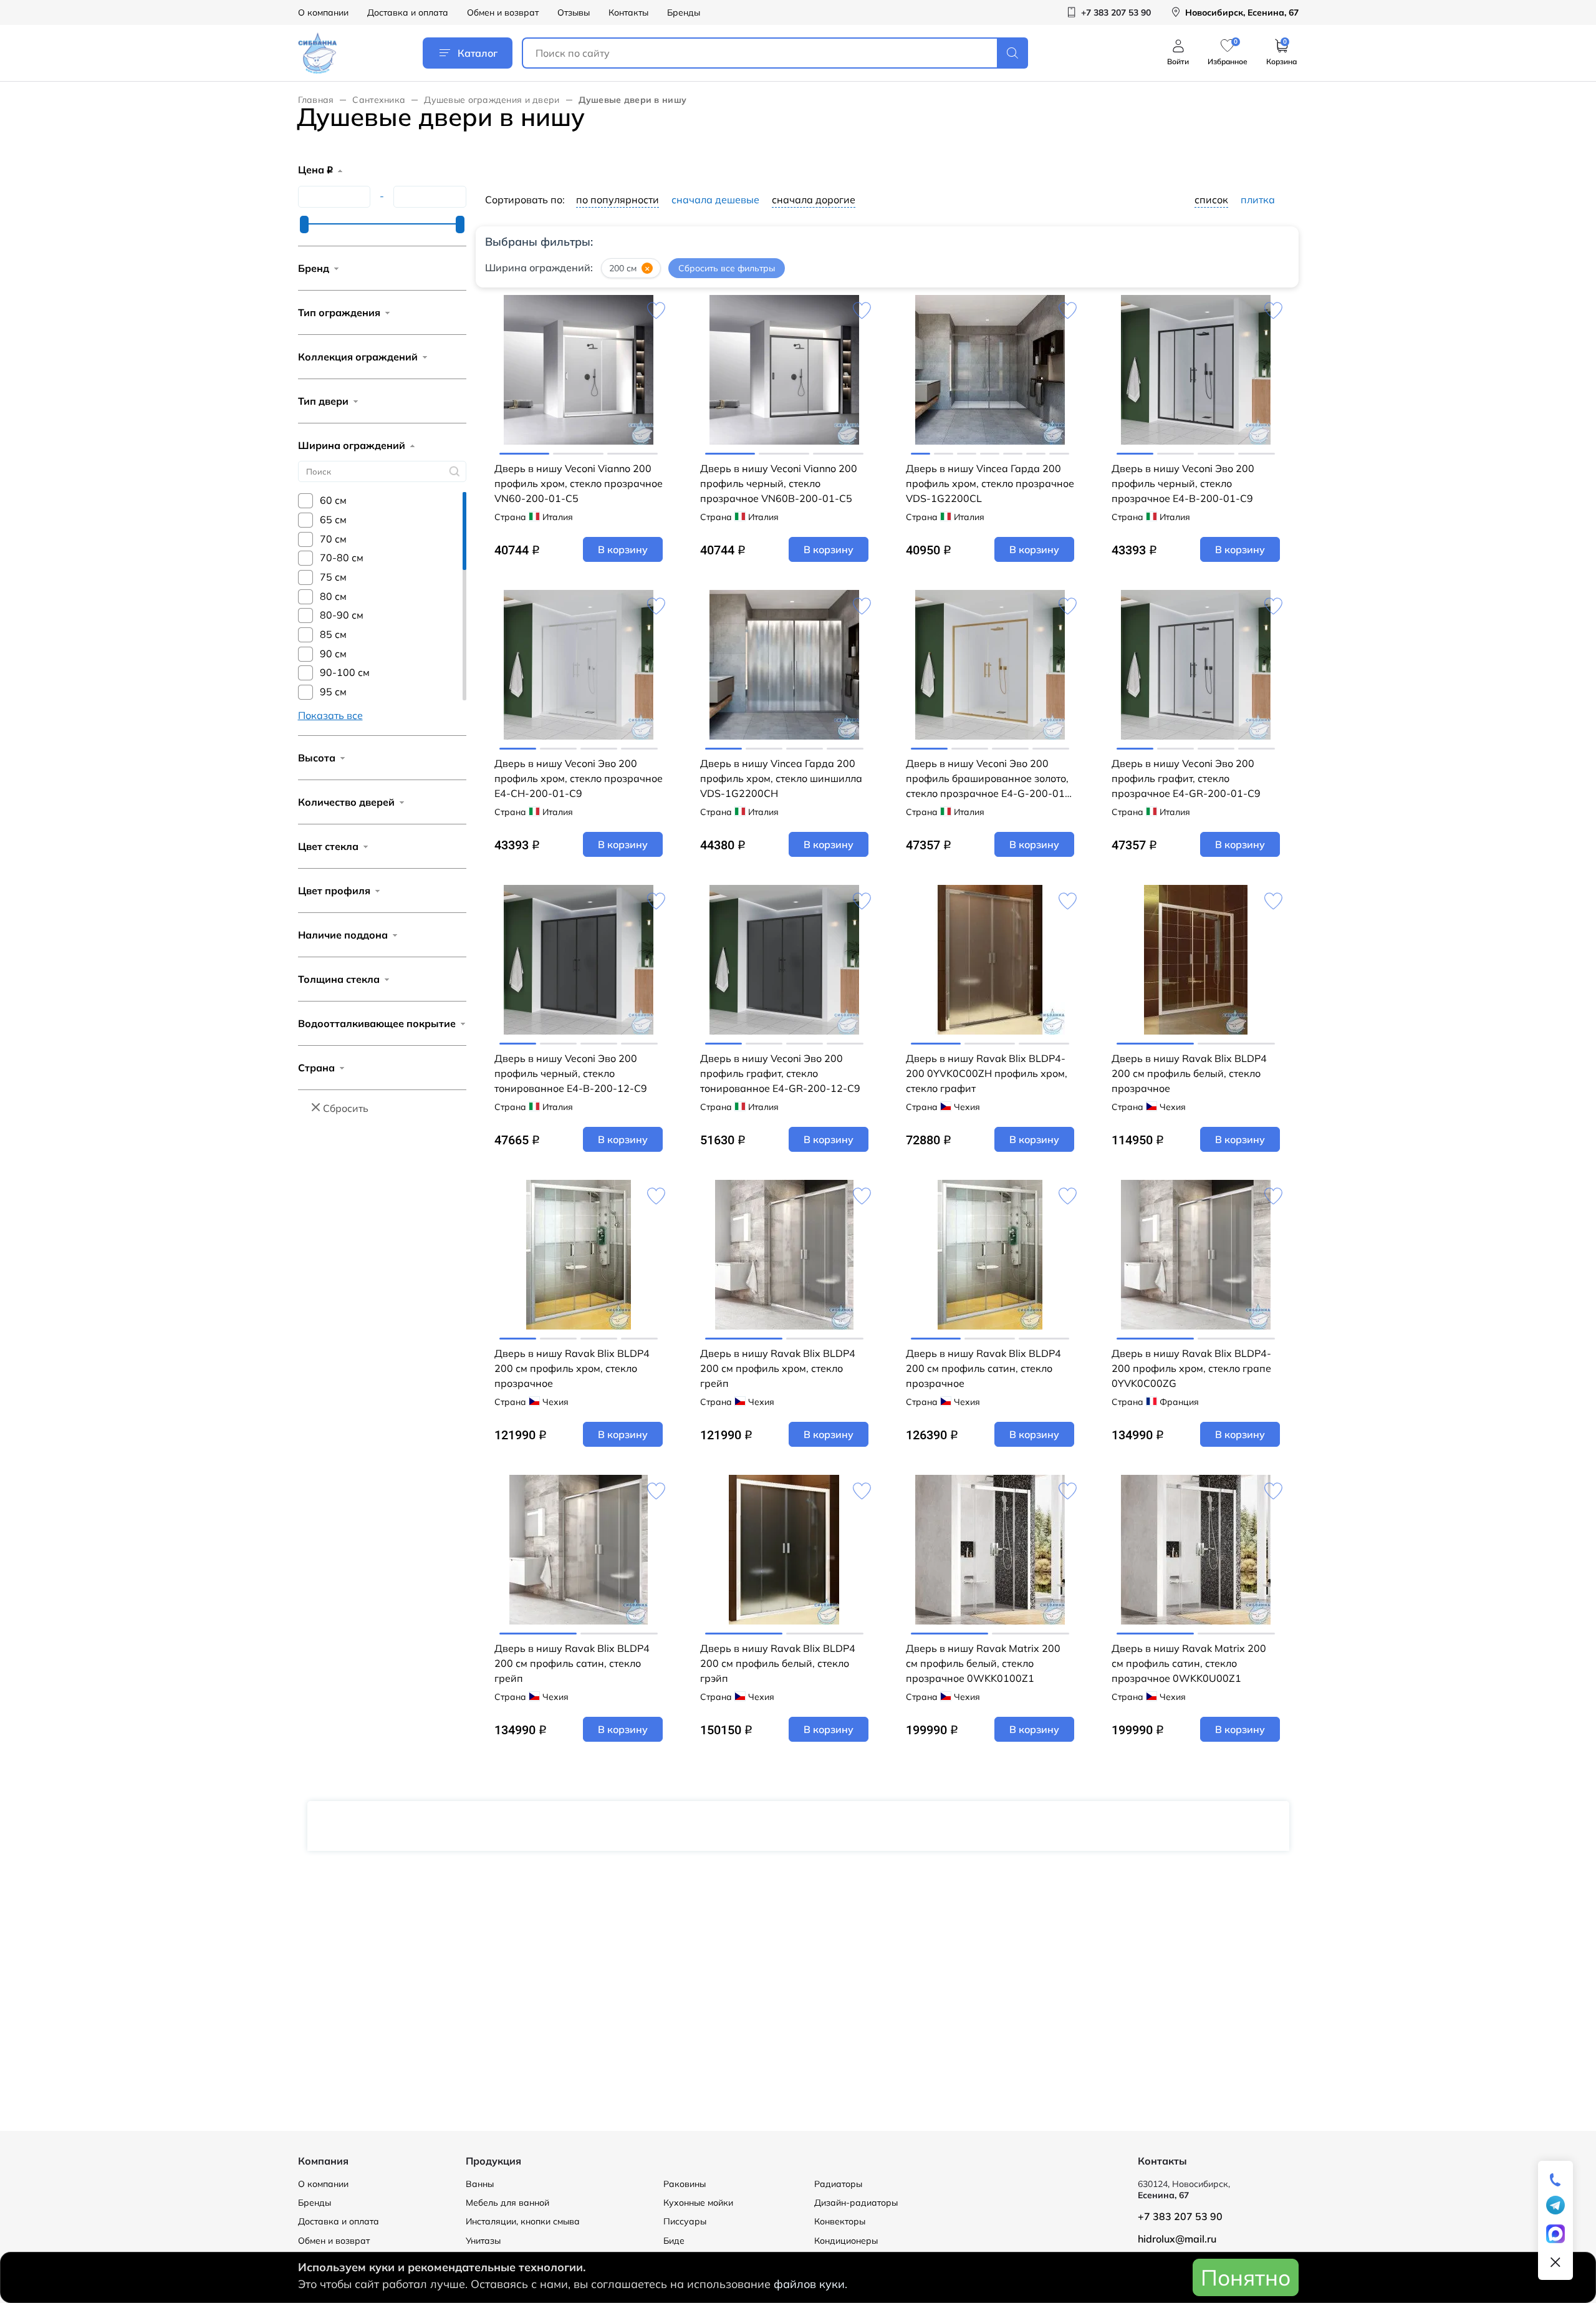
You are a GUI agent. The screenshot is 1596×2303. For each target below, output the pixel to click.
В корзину (623, 549)
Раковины (685, 2184)
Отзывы (574, 12)
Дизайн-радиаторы (856, 2203)
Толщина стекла (339, 979)
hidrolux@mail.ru (1177, 2239)
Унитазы (483, 2241)
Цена (315, 170)
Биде (674, 2241)
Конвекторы (840, 2221)
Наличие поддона (343, 935)
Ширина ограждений (352, 445)
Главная (316, 100)
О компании (323, 12)
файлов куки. (810, 2284)
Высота (317, 758)
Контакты (628, 12)
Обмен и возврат (503, 12)
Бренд (314, 268)
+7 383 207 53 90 (1180, 2216)
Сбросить (346, 1108)
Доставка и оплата (408, 12)
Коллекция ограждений (358, 357)
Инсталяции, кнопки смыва (523, 2221)
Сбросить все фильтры (727, 268)
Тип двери (323, 401)
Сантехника (379, 100)
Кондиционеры (846, 2241)
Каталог (478, 53)
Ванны (480, 2184)
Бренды (684, 12)
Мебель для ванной (507, 2203)
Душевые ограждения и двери (492, 100)
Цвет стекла (328, 846)
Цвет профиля (334, 891)
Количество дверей (346, 802)
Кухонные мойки (698, 2203)
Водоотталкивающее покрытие (377, 1023)
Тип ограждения (339, 312)
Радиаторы (838, 2184)
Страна (316, 1068)
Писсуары (685, 2221)
